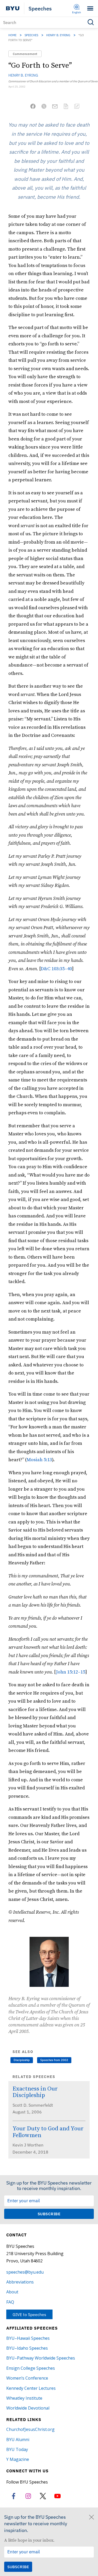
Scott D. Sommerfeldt (33, 2105)
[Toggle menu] (90, 8)
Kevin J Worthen (28, 2145)
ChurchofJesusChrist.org (30, 2429)
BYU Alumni (18, 2440)
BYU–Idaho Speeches (27, 2348)
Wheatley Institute (24, 2398)
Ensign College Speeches (31, 2368)
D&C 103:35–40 (56, 969)
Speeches (40, 8)
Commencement (25, 54)
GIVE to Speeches (29, 2314)
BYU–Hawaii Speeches (28, 2338)
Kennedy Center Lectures (31, 2388)
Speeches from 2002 (54, 2060)
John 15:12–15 (71, 1672)
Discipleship (22, 2060)
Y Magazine (18, 2459)
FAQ (10, 2302)
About (12, 2292)
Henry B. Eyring (58, 35)
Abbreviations (20, 2282)
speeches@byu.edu (25, 2272)
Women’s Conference (27, 2378)
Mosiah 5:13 (39, 1460)
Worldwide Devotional (28, 2408)
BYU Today (17, 2449)
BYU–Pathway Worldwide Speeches (41, 2358)
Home (12, 35)
